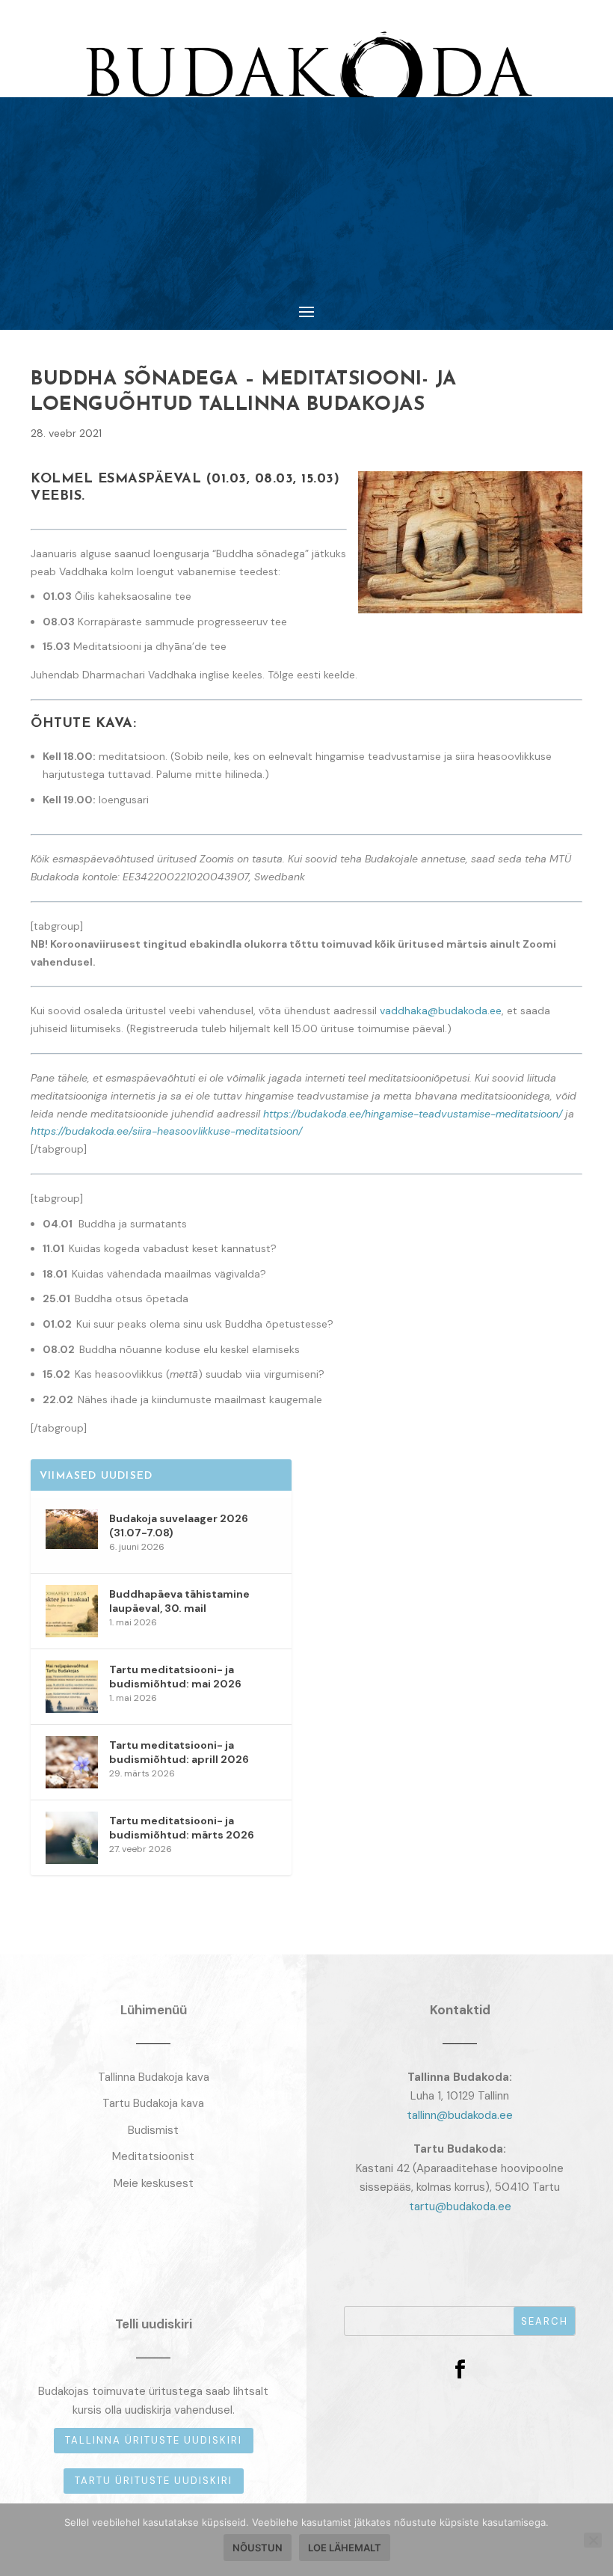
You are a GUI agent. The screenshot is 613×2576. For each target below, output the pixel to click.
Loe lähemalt (345, 2548)
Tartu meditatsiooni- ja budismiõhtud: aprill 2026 (179, 1752)
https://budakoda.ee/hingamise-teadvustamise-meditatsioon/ (413, 1114)
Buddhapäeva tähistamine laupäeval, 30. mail (179, 1601)
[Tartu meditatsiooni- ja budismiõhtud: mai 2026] (72, 1687)
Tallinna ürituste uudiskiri (154, 2440)
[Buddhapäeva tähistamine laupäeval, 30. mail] (72, 1611)
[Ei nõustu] (593, 2540)
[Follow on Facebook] (460, 2370)
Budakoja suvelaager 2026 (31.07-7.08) (179, 1525)
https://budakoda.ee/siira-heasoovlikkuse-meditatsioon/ (166, 1131)
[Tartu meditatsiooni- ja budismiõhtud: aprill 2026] (72, 1762)
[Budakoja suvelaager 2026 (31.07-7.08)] (72, 1536)
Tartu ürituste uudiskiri (154, 2481)
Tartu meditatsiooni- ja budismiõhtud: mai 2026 (175, 1676)
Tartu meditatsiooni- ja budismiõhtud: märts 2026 (182, 1827)
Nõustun (258, 2548)
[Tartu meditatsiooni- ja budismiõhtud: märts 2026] (72, 1838)
